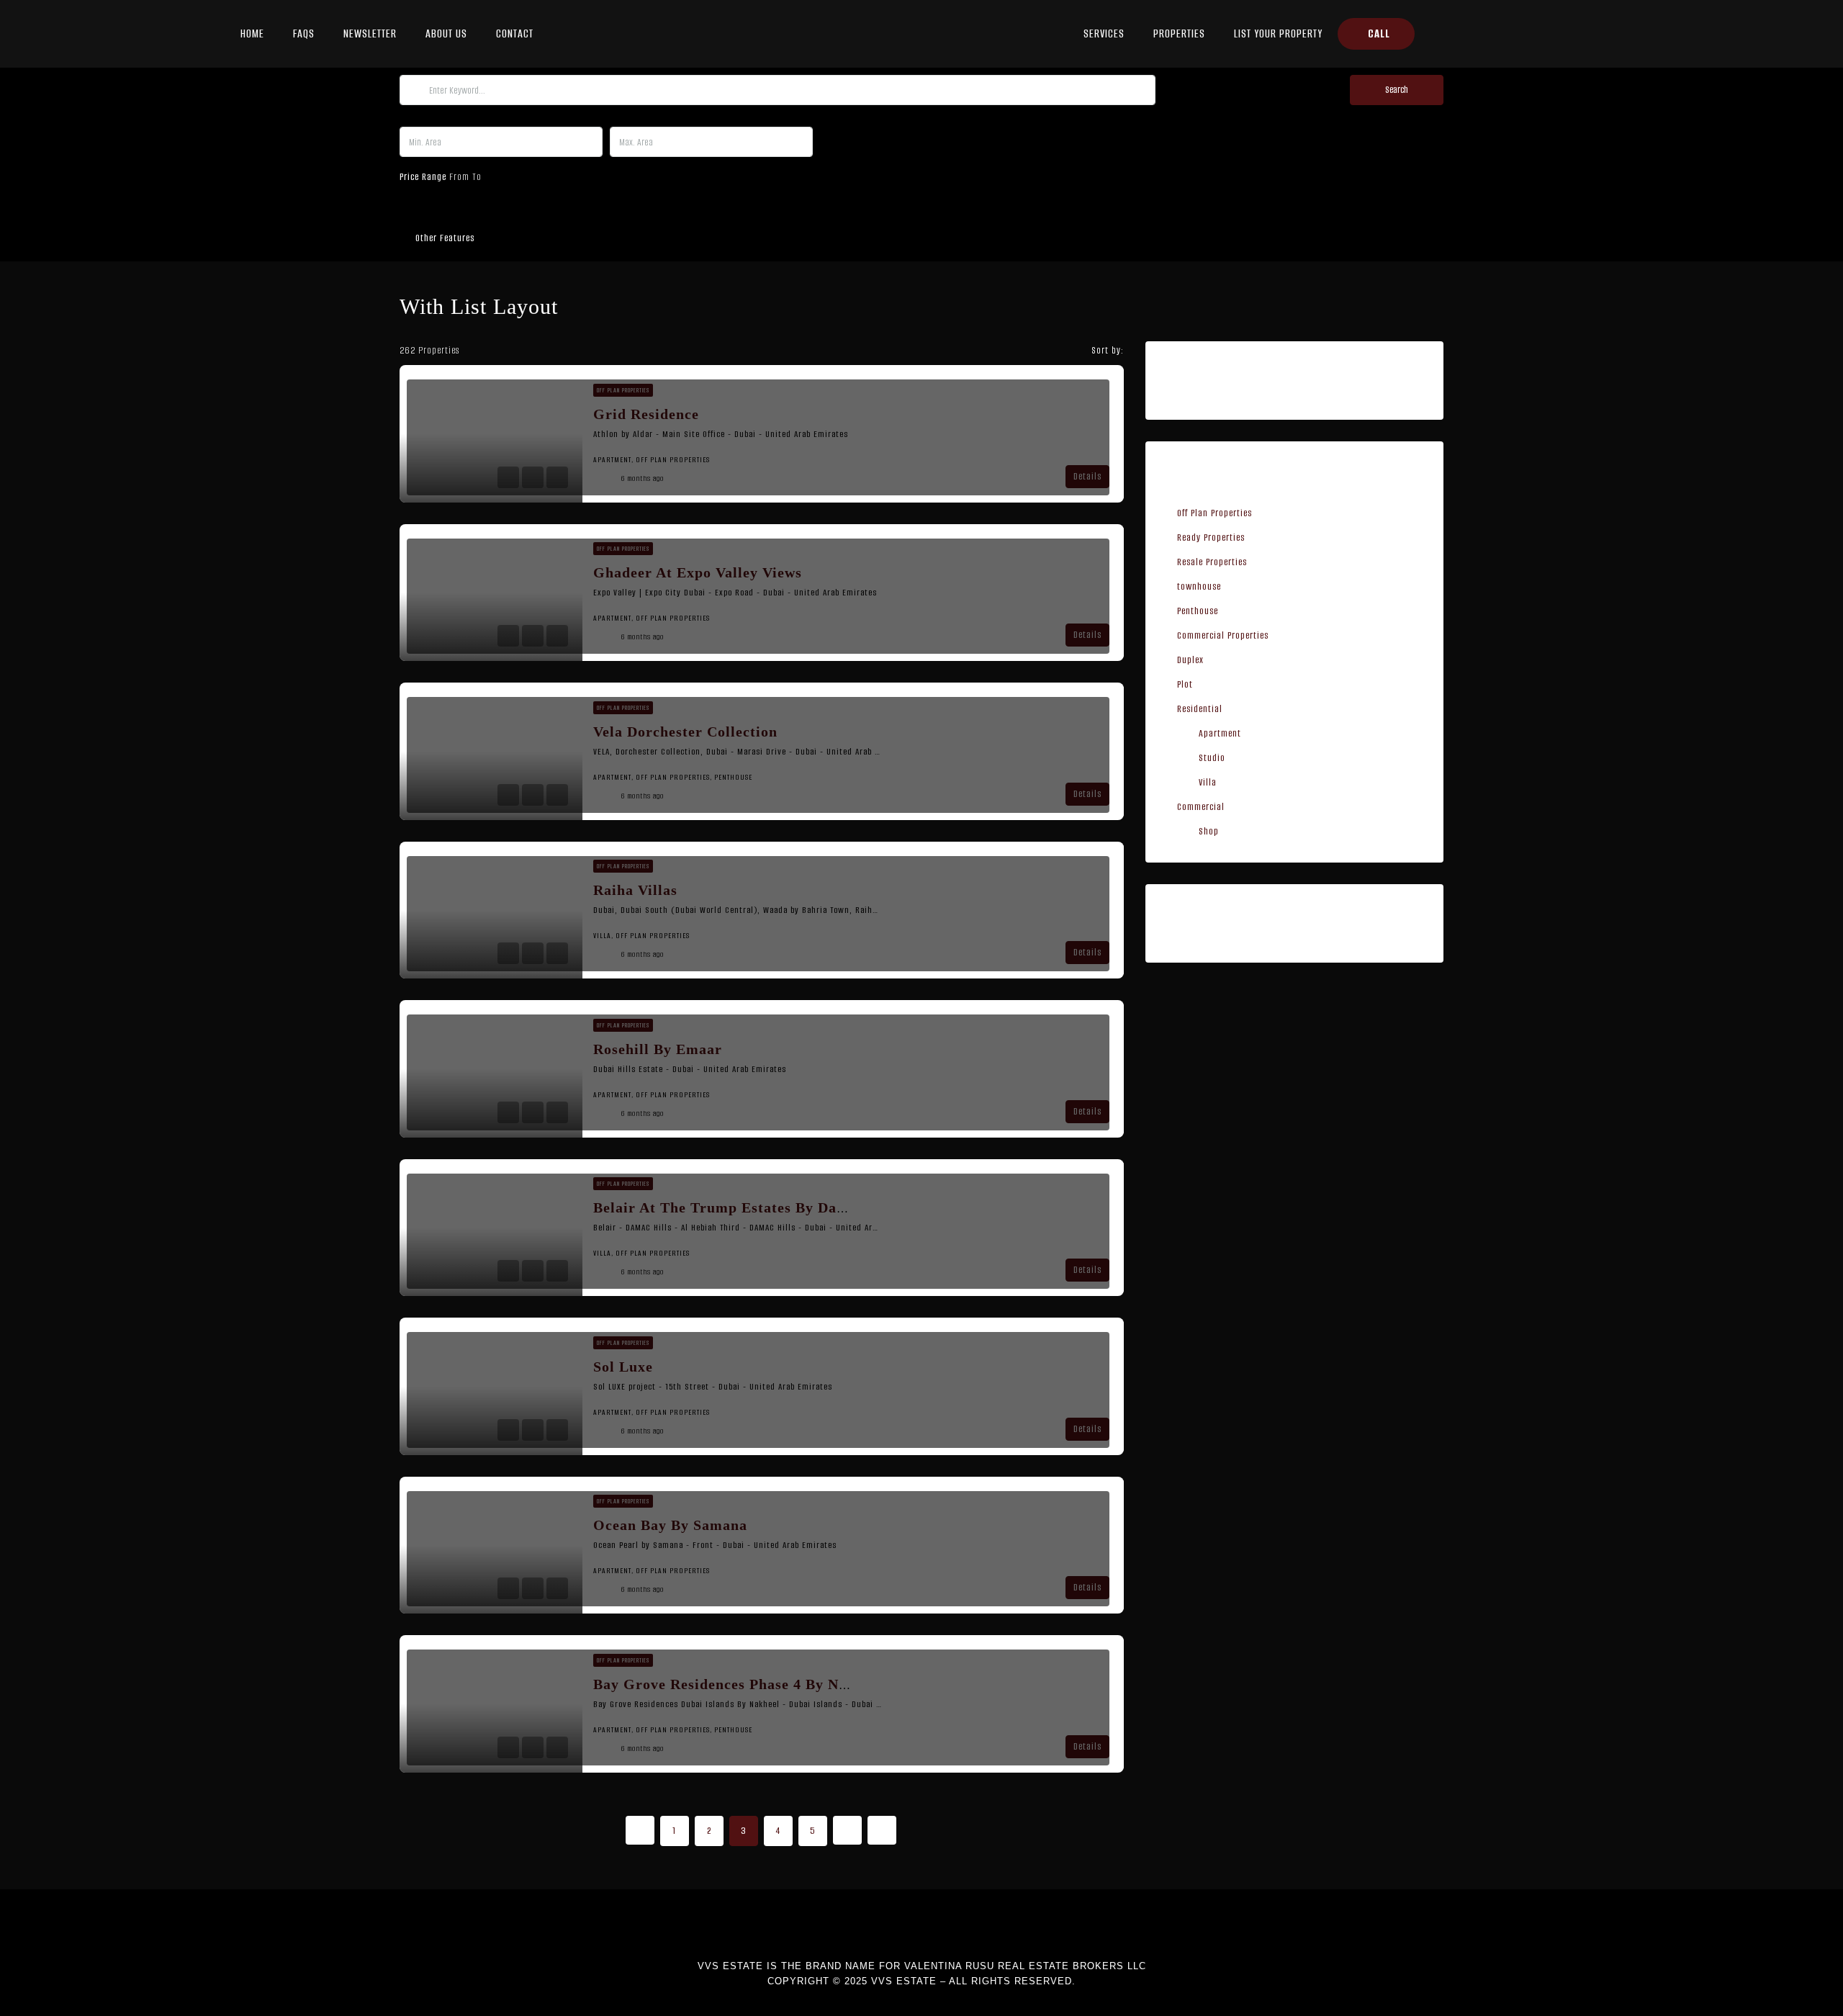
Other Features (443, 238)
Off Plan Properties (1215, 513)
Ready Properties (1211, 537)
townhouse (1199, 586)
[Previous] (640, 1830)
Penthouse (1198, 611)
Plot (1185, 684)
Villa (1208, 782)
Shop (1209, 831)
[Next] (847, 1830)
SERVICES (1104, 33)
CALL (1379, 33)
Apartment (1220, 733)
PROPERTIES (1179, 33)
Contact (515, 33)
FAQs (304, 33)
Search (1397, 90)
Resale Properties (1212, 562)
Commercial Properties (1223, 635)
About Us (446, 33)
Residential (1200, 709)
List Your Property (1278, 33)
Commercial (1201, 807)
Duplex (1190, 660)
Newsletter (370, 33)
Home (252, 33)
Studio (1212, 758)
